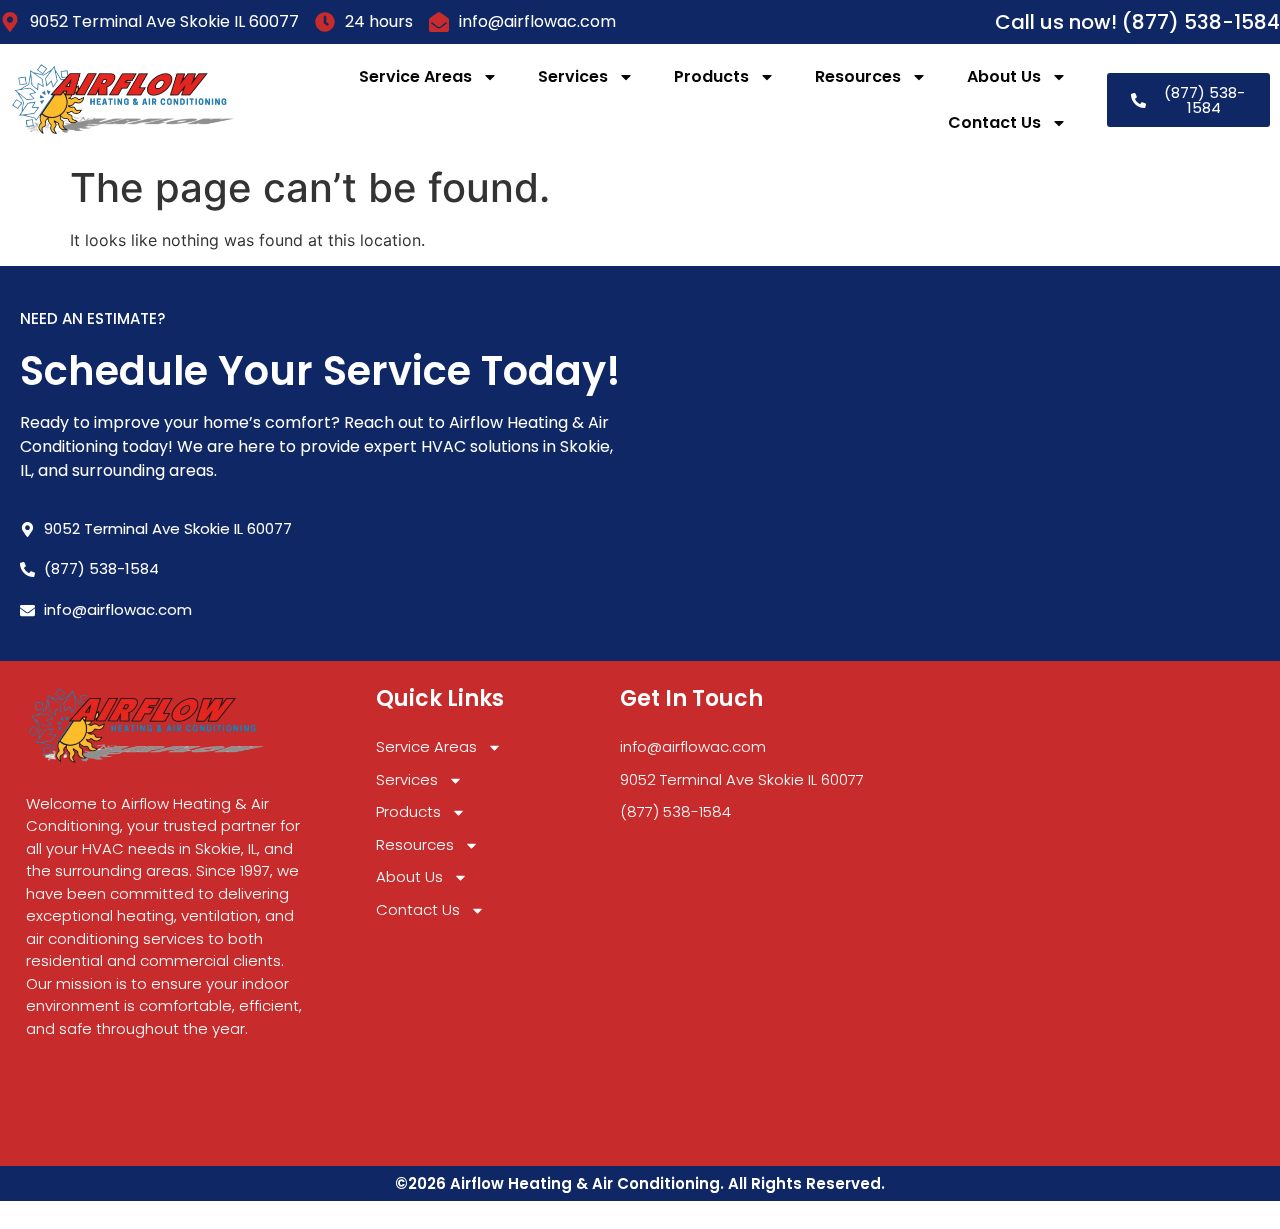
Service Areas (415, 76)
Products (711, 76)
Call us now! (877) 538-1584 (1137, 22)
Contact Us (994, 122)
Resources (858, 76)
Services (573, 76)
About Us (1004, 76)
